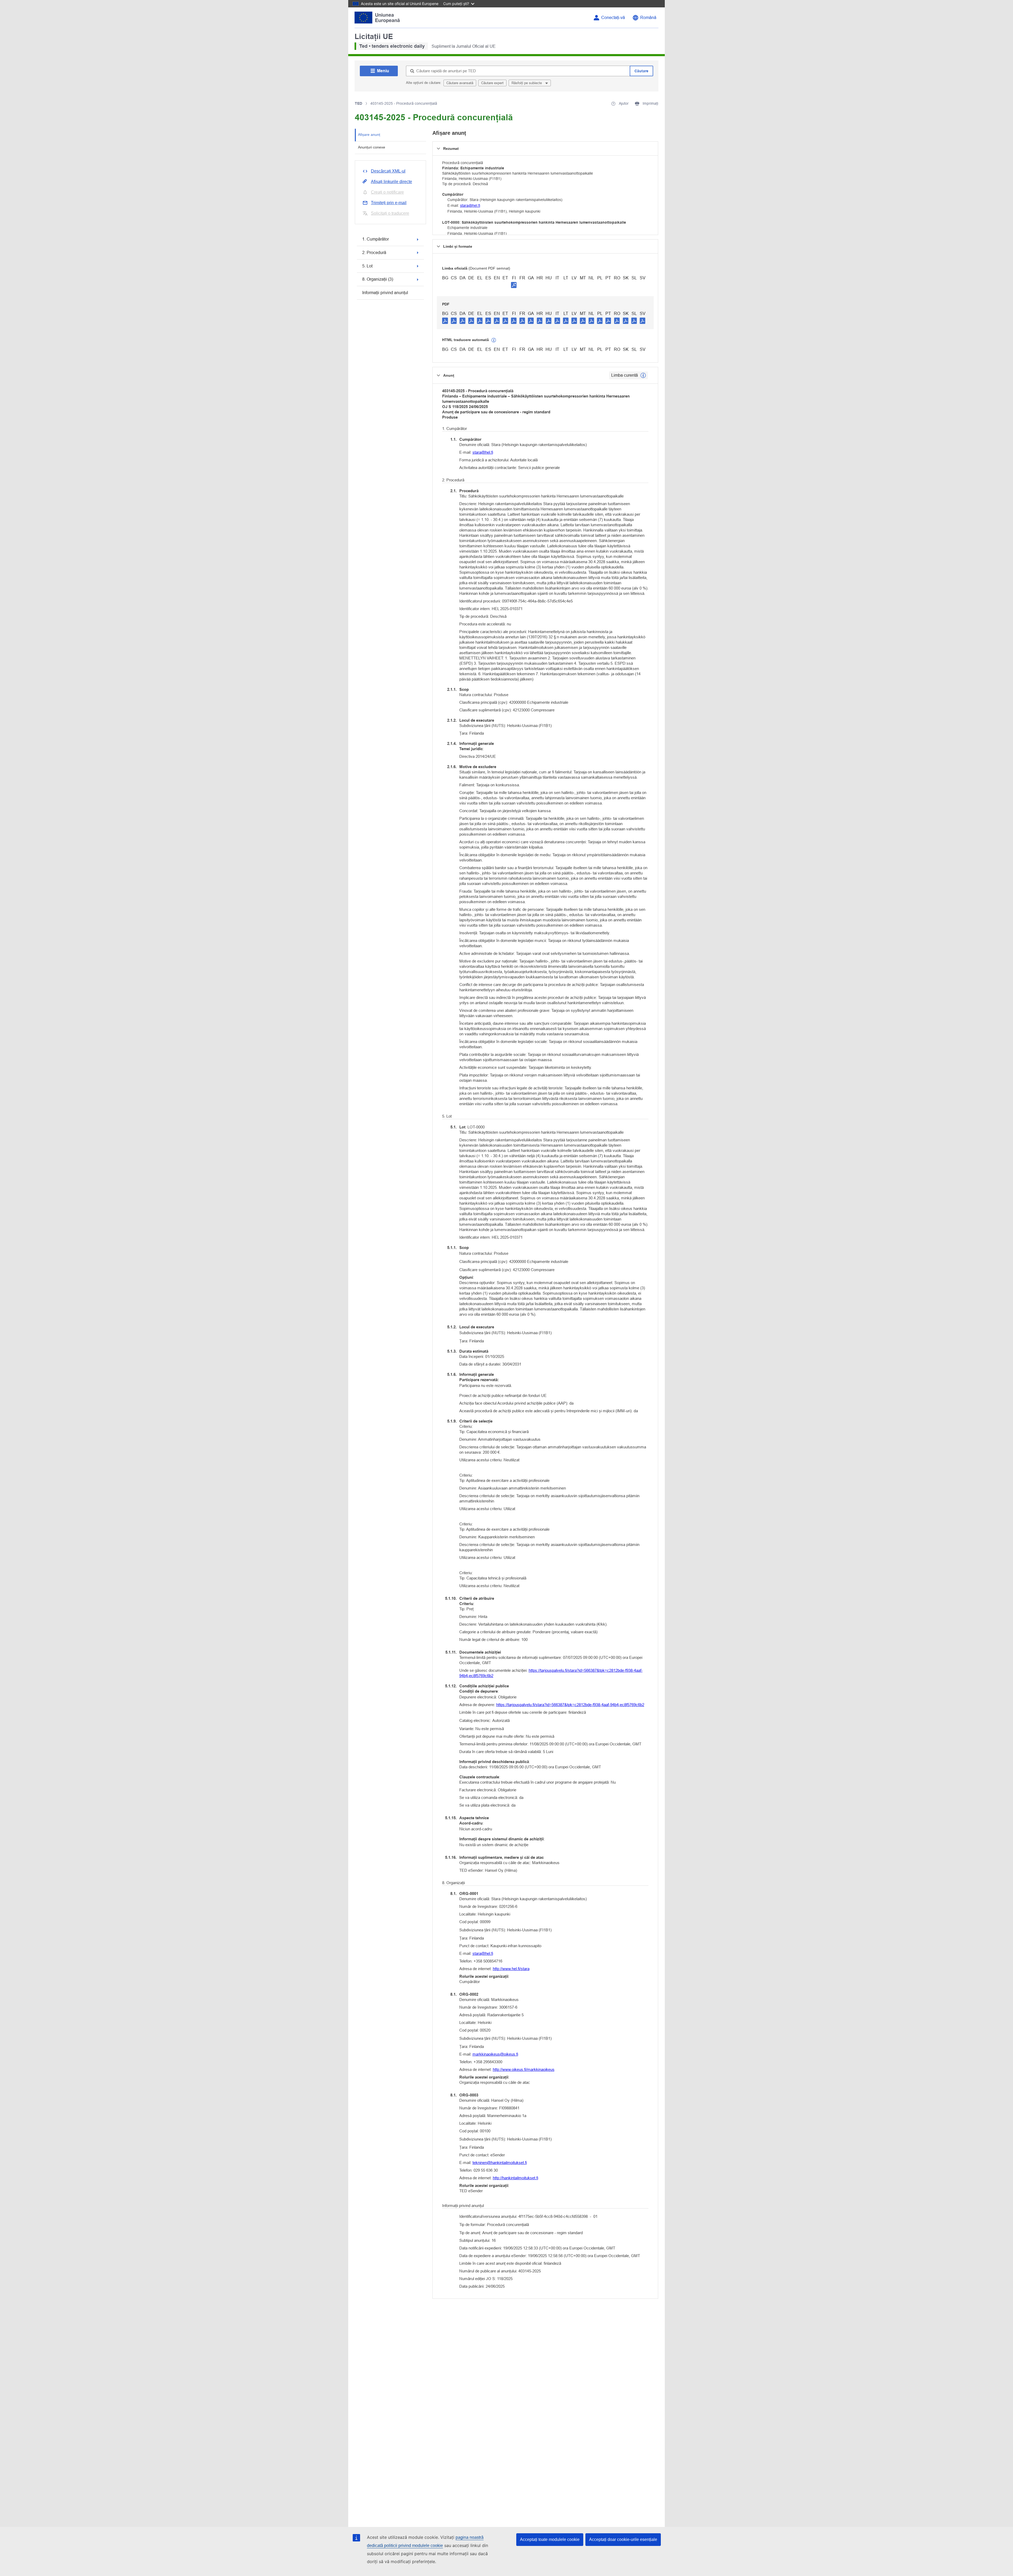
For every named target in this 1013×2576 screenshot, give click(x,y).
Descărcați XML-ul (388, 171)
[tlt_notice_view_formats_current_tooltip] (643, 375)
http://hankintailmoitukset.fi (515, 2178)
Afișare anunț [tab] (369, 135)
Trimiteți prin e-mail (389, 203)
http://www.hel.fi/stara (511, 1969)
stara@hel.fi (470, 205)
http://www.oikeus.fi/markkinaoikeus (524, 2069)
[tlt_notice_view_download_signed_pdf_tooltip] (514, 285)
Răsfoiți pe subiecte (527, 83)
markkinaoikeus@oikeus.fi (495, 2054)
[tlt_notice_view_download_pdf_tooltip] (445, 320)
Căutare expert (492, 83)
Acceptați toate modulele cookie (550, 2539)
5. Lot (367, 266)
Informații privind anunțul (385, 293)
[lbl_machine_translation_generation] (494, 340)
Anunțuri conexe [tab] (372, 147)
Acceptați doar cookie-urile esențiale (623, 2539)
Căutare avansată (460, 83)
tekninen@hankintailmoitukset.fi (500, 2163)
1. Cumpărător (376, 239)
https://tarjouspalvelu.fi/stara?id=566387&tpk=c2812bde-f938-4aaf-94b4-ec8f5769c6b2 (551, 1673)
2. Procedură (374, 253)
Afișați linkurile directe (391, 182)
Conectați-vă (613, 18)
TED (359, 103)
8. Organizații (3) (378, 279)
